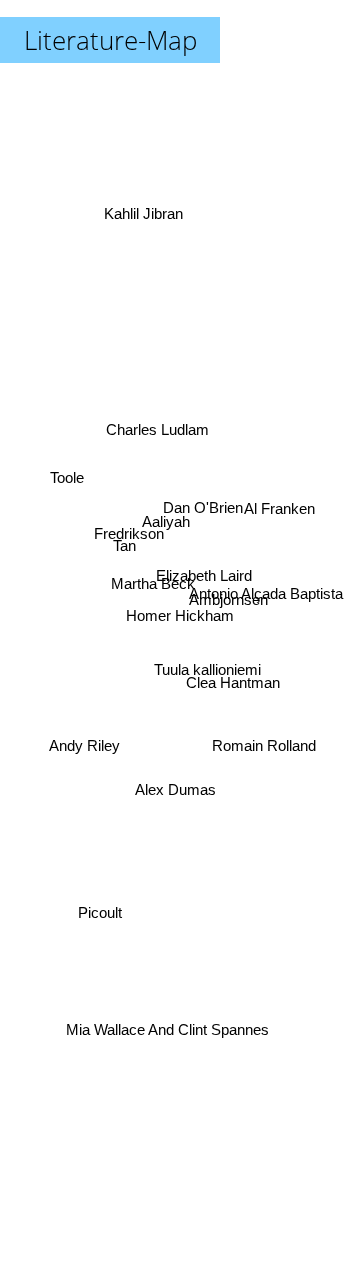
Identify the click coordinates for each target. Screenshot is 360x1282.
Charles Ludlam (155, 436)
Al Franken (281, 508)
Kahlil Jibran (142, 213)
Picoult (100, 913)
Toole (67, 475)
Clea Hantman (233, 682)
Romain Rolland (264, 744)
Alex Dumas (176, 788)
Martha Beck (153, 582)
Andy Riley (84, 753)
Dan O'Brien (204, 508)
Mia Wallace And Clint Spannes (165, 1029)
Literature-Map (110, 40)
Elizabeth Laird (205, 577)
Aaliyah (168, 516)
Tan (124, 540)
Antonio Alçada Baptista (266, 592)
